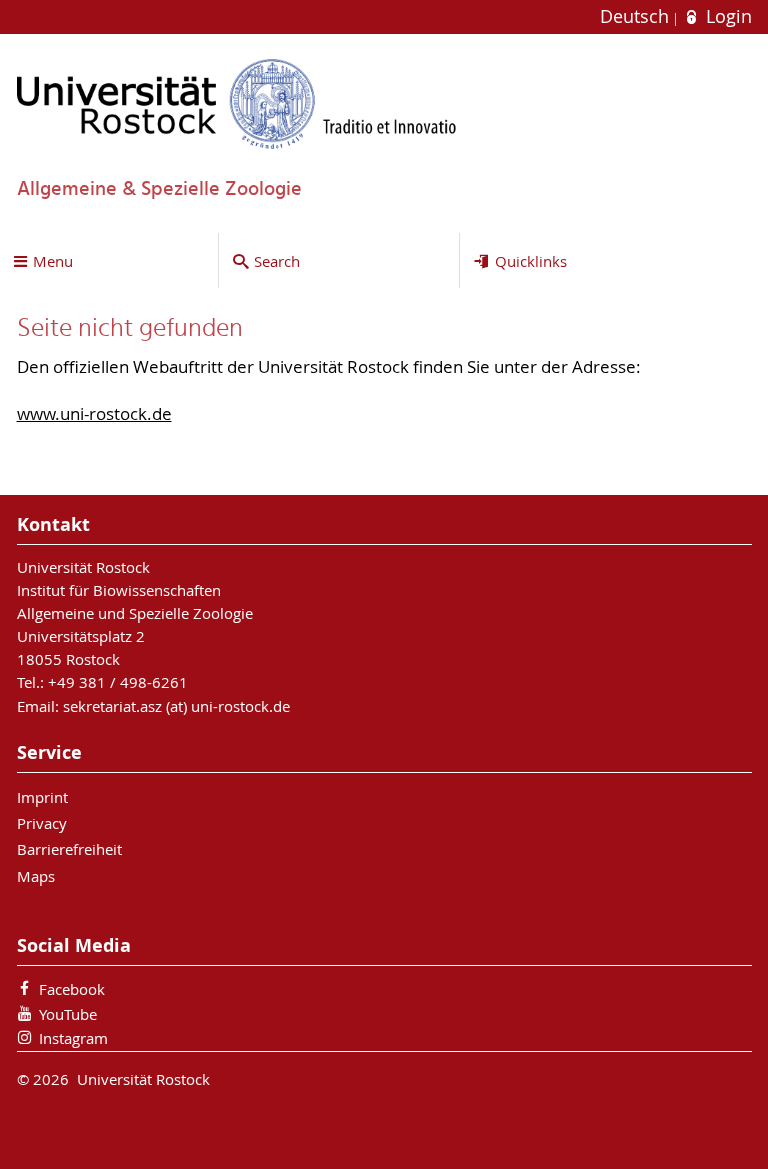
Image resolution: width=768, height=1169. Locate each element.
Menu (53, 261)
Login (726, 16)
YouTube (68, 1014)
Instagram (73, 1038)
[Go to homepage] (237, 103)
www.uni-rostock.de (94, 414)
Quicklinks (531, 261)
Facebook (72, 989)
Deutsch (637, 16)
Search (277, 261)
